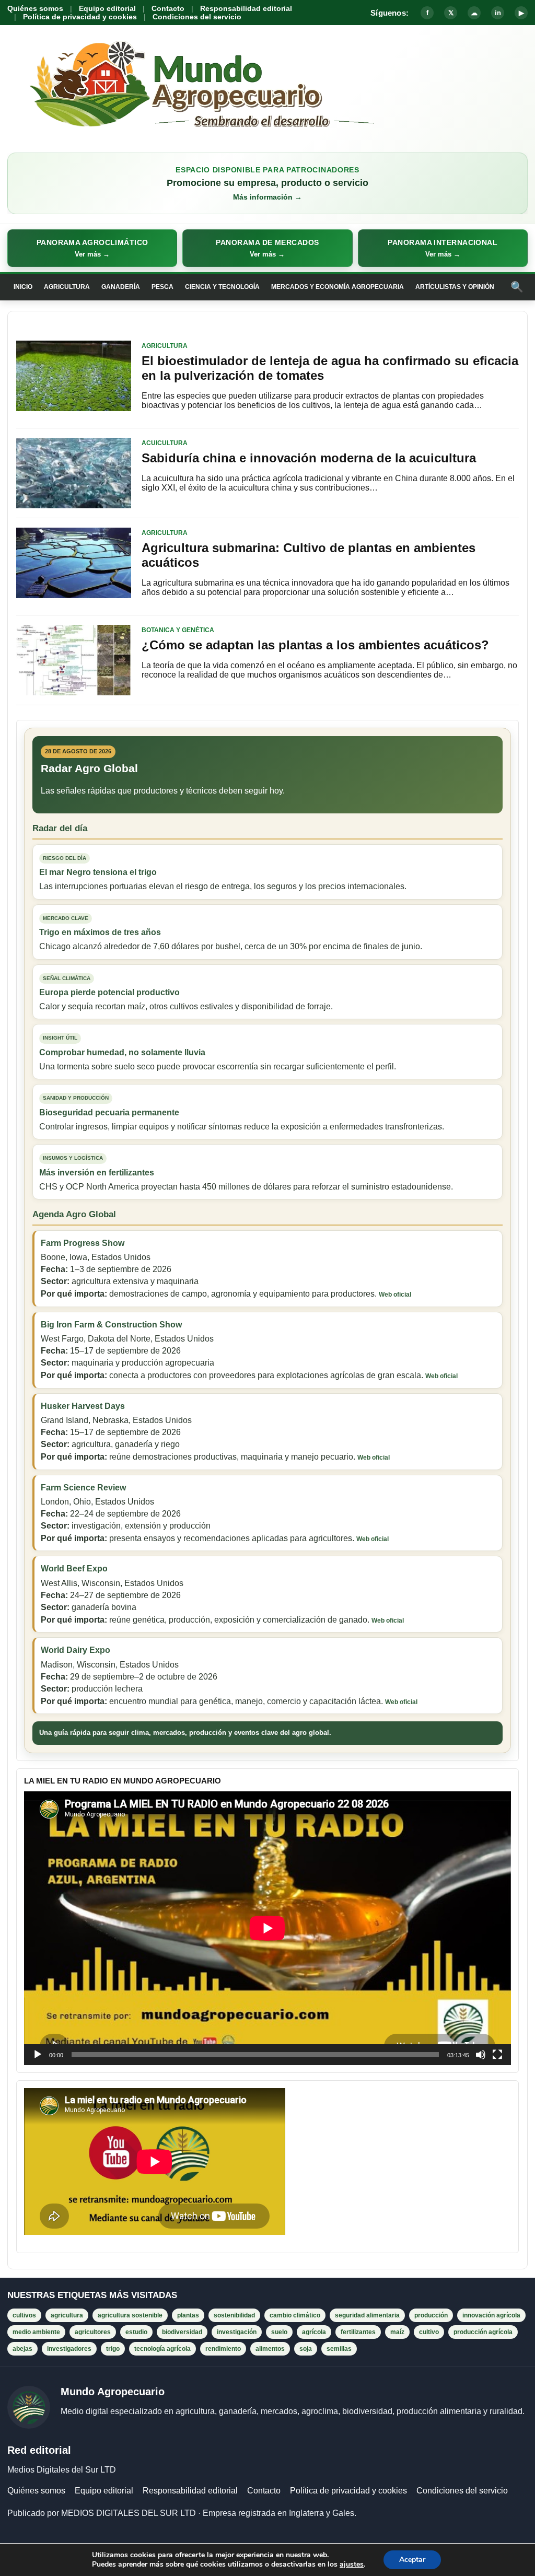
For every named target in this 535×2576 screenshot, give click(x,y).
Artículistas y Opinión (455, 287)
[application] (267, 1928)
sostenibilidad (234, 2315)
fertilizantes (358, 2332)
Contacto (168, 8)
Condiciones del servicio (197, 17)
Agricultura (67, 287)
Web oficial (395, 1295)
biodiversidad (182, 2332)
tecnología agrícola (162, 2349)
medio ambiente (36, 2332)
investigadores (69, 2349)
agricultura (67, 2315)
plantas (188, 2315)
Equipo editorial (107, 8)
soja (306, 2349)
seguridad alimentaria (367, 2315)
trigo (113, 2349)
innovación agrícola (491, 2315)
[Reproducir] (38, 2055)
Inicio (23, 287)
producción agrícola (483, 2332)
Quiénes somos (35, 8)
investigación (237, 2332)
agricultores (93, 2332)
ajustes (352, 2565)
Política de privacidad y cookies (80, 17)
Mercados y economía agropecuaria (338, 287)
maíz (397, 2332)
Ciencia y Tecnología (222, 287)
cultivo (429, 2332)
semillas (339, 2349)
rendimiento (223, 2349)
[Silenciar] (481, 2055)
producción (431, 2315)
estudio (136, 2332)
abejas (22, 2349)
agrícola (314, 2332)
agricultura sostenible (130, 2315)
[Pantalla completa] (497, 2055)
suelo (279, 2332)
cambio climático (295, 2315)
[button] (92, 248)
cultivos (24, 2315)
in (498, 13)
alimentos (270, 2349)
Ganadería (121, 287)
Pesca (162, 287)
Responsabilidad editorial (246, 8)
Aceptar (412, 2560)
